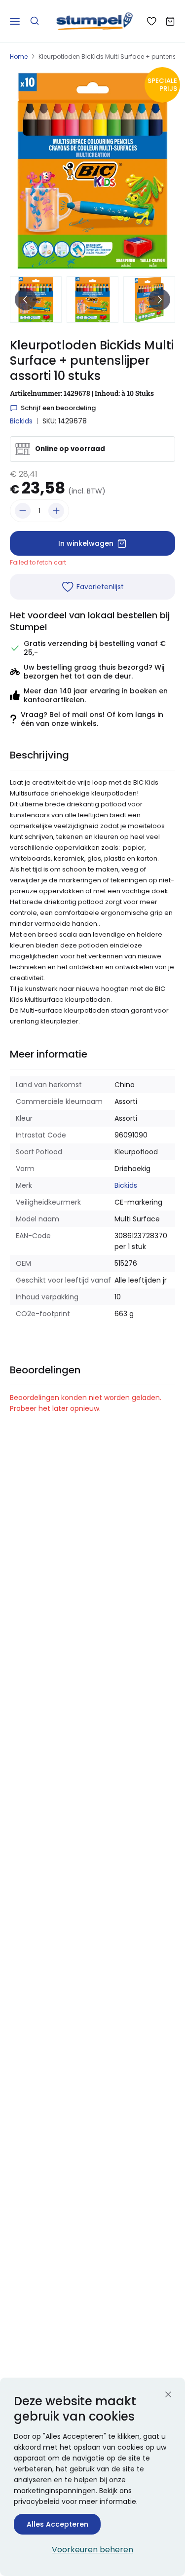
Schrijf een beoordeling (58, 408)
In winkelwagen (86, 543)
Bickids (21, 421)
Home (19, 57)
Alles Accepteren (57, 2524)
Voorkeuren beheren (92, 2550)
